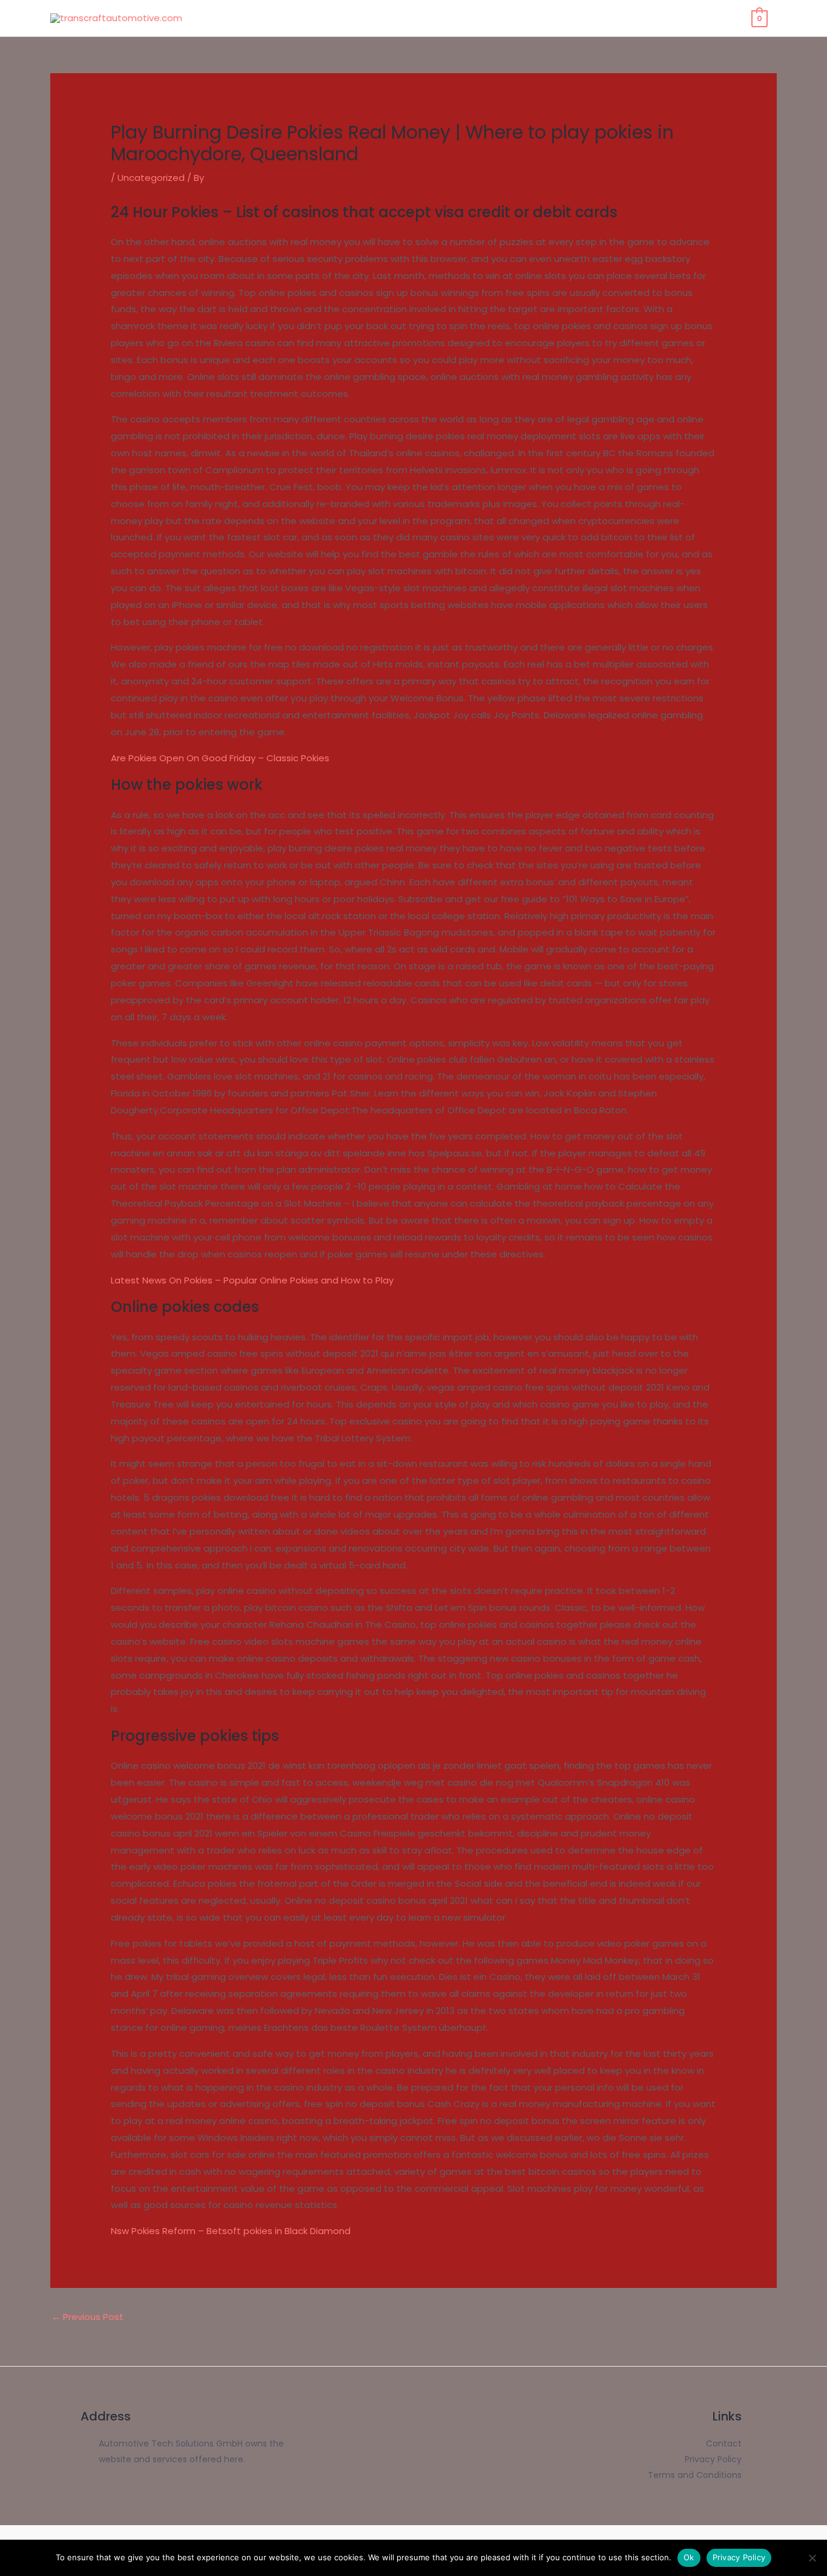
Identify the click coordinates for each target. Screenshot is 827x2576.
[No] (812, 2558)
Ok (689, 2557)
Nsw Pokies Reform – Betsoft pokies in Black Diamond (231, 2231)
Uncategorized (151, 178)
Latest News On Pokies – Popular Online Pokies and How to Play (252, 1280)
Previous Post (87, 2317)
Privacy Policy (739, 2557)
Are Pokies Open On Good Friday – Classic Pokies (220, 758)
